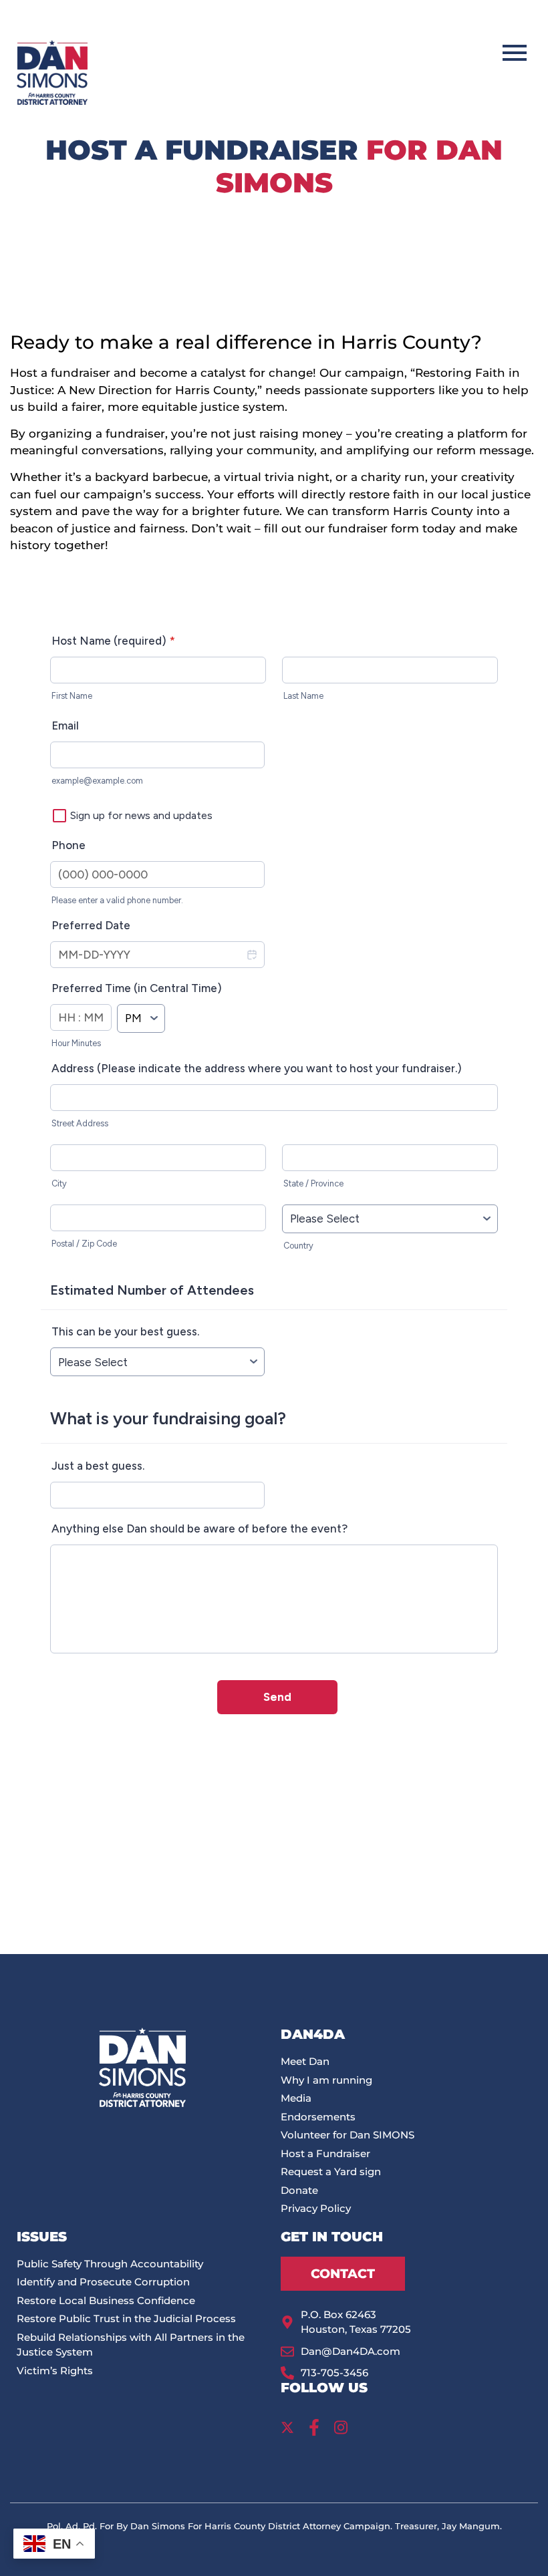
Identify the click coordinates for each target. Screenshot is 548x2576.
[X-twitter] (287, 2428)
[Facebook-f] (314, 2428)
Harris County (433, 511)
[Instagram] (341, 2428)
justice (220, 407)
